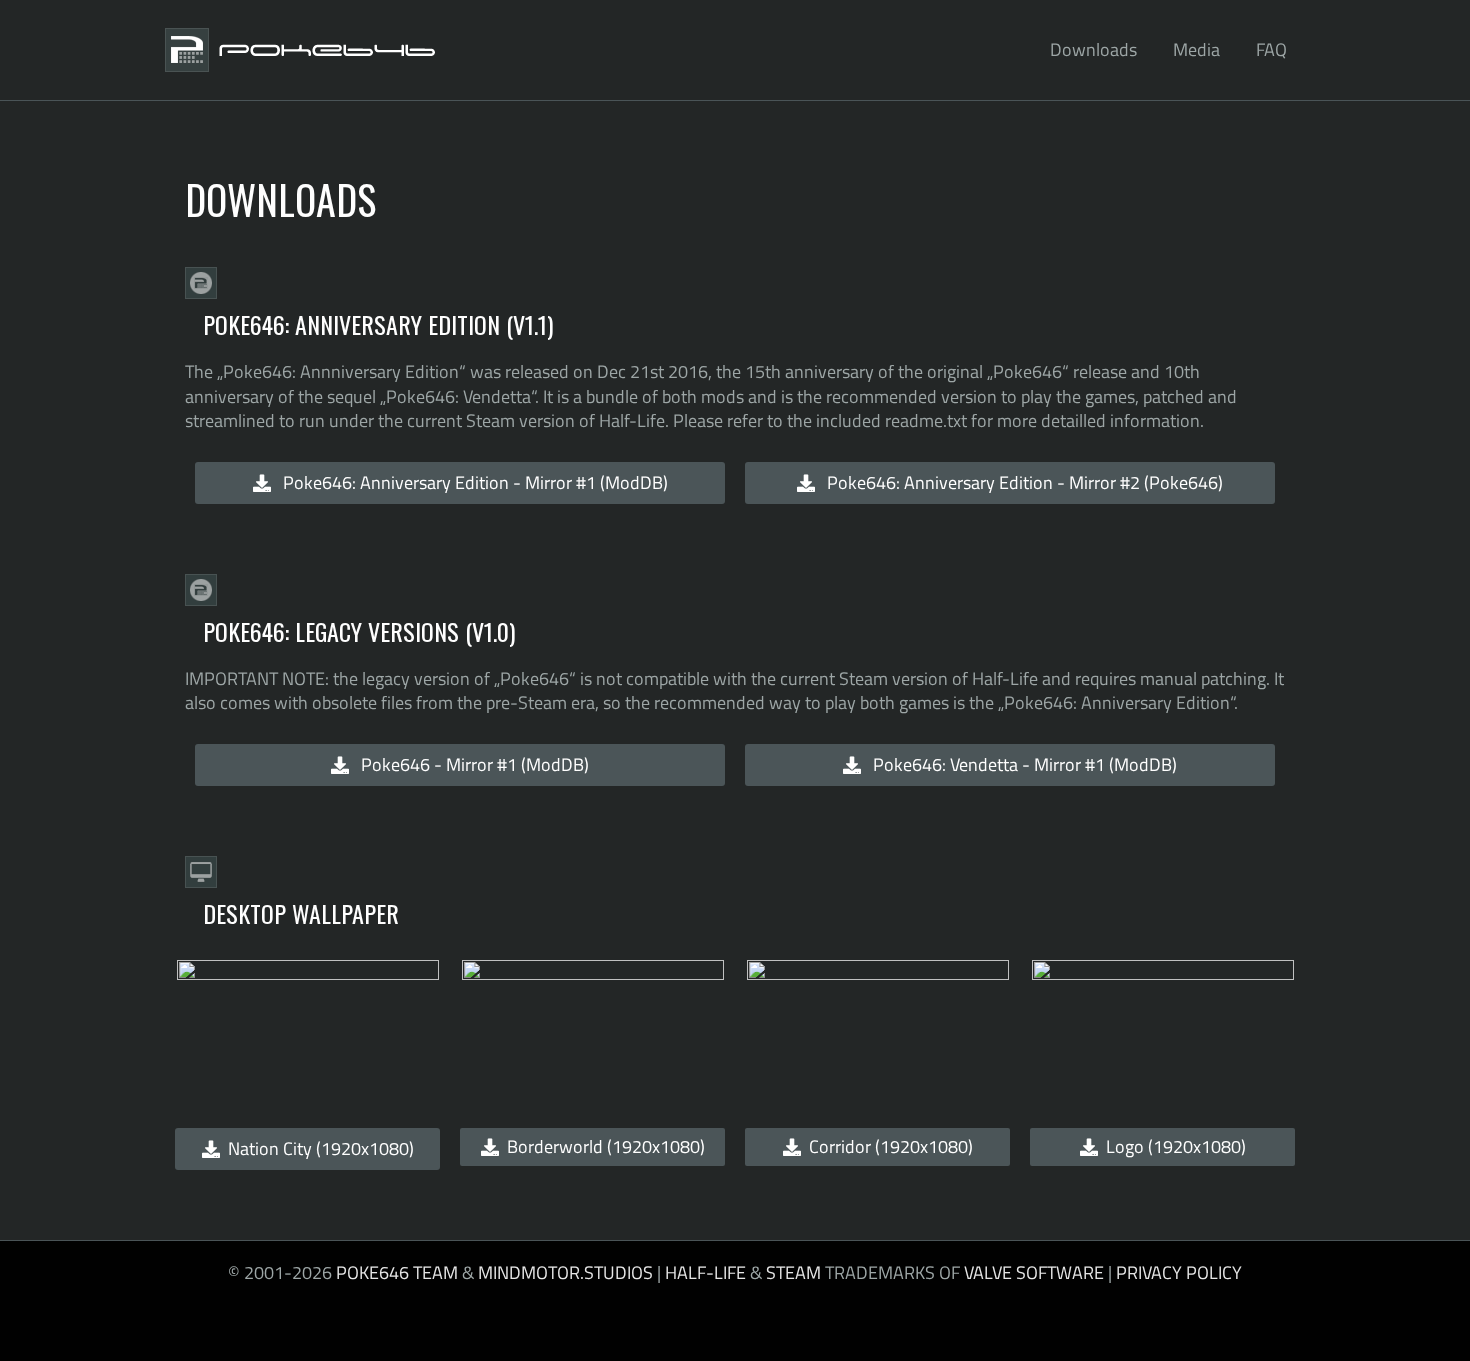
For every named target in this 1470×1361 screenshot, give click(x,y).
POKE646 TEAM (397, 1272)
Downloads (1093, 49)
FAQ (1271, 49)
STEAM (793, 1272)
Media (1196, 49)
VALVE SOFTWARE (1034, 1272)
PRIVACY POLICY (1179, 1272)
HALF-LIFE (705, 1272)
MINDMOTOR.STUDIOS (565, 1272)
